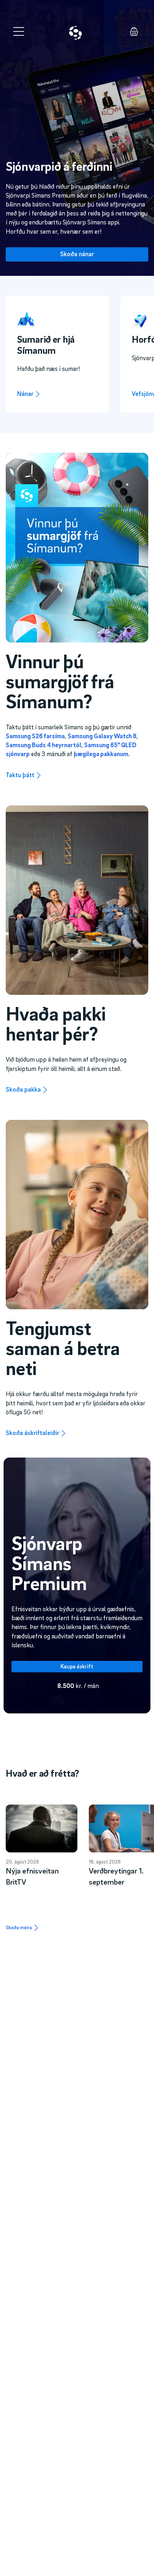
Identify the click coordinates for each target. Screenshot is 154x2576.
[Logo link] (76, 33)
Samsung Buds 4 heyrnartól (44, 745)
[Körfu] (134, 31)
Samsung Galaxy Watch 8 (102, 736)
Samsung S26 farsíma (35, 736)
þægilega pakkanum (101, 754)
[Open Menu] (19, 31)
